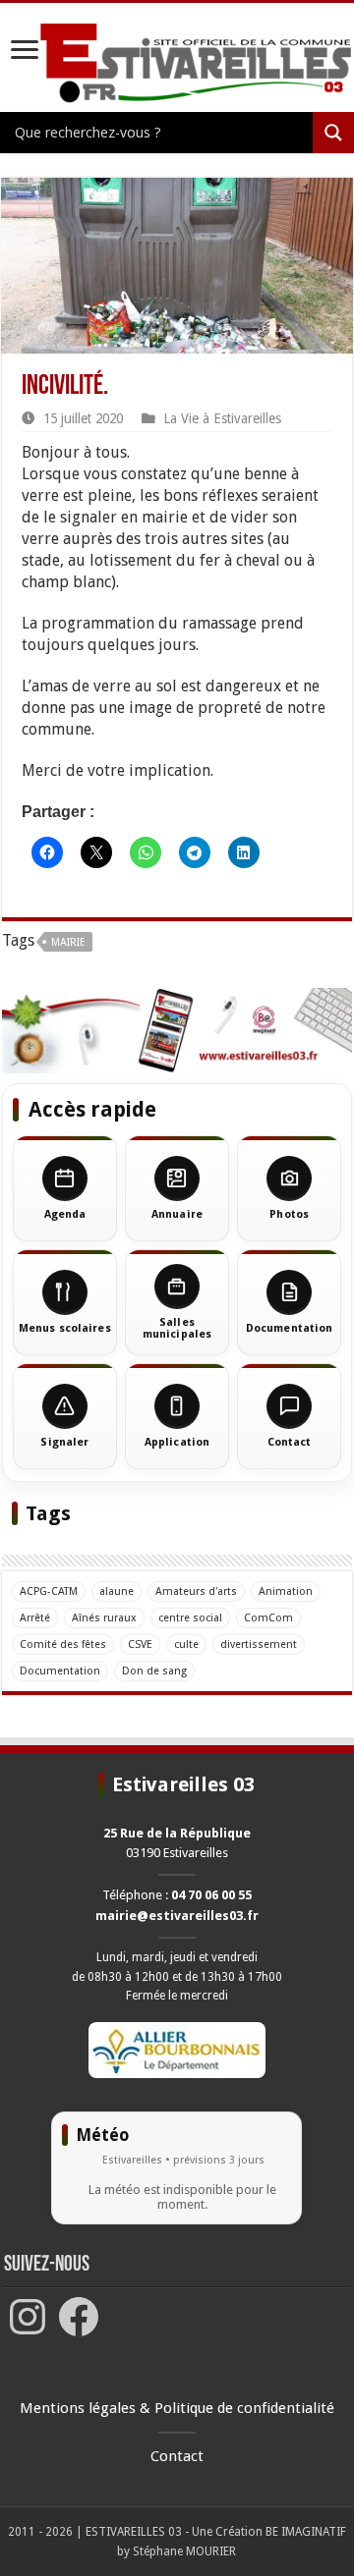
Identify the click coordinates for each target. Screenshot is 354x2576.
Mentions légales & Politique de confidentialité (177, 2408)
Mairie (68, 942)
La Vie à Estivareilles (222, 418)
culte (186, 1644)
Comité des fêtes (63, 1644)
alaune (117, 1591)
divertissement (259, 1644)
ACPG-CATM (49, 1591)
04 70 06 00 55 (211, 1895)
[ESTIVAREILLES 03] (177, 64)
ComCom (268, 1618)
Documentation (60, 1671)
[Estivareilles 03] (177, 1030)
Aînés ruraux (104, 1618)
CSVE (140, 1644)
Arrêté (35, 1618)
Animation (286, 1591)
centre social (190, 1618)
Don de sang (154, 1671)
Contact (177, 2456)
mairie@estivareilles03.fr (177, 1916)
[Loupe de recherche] (333, 133)
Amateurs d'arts (196, 1591)
